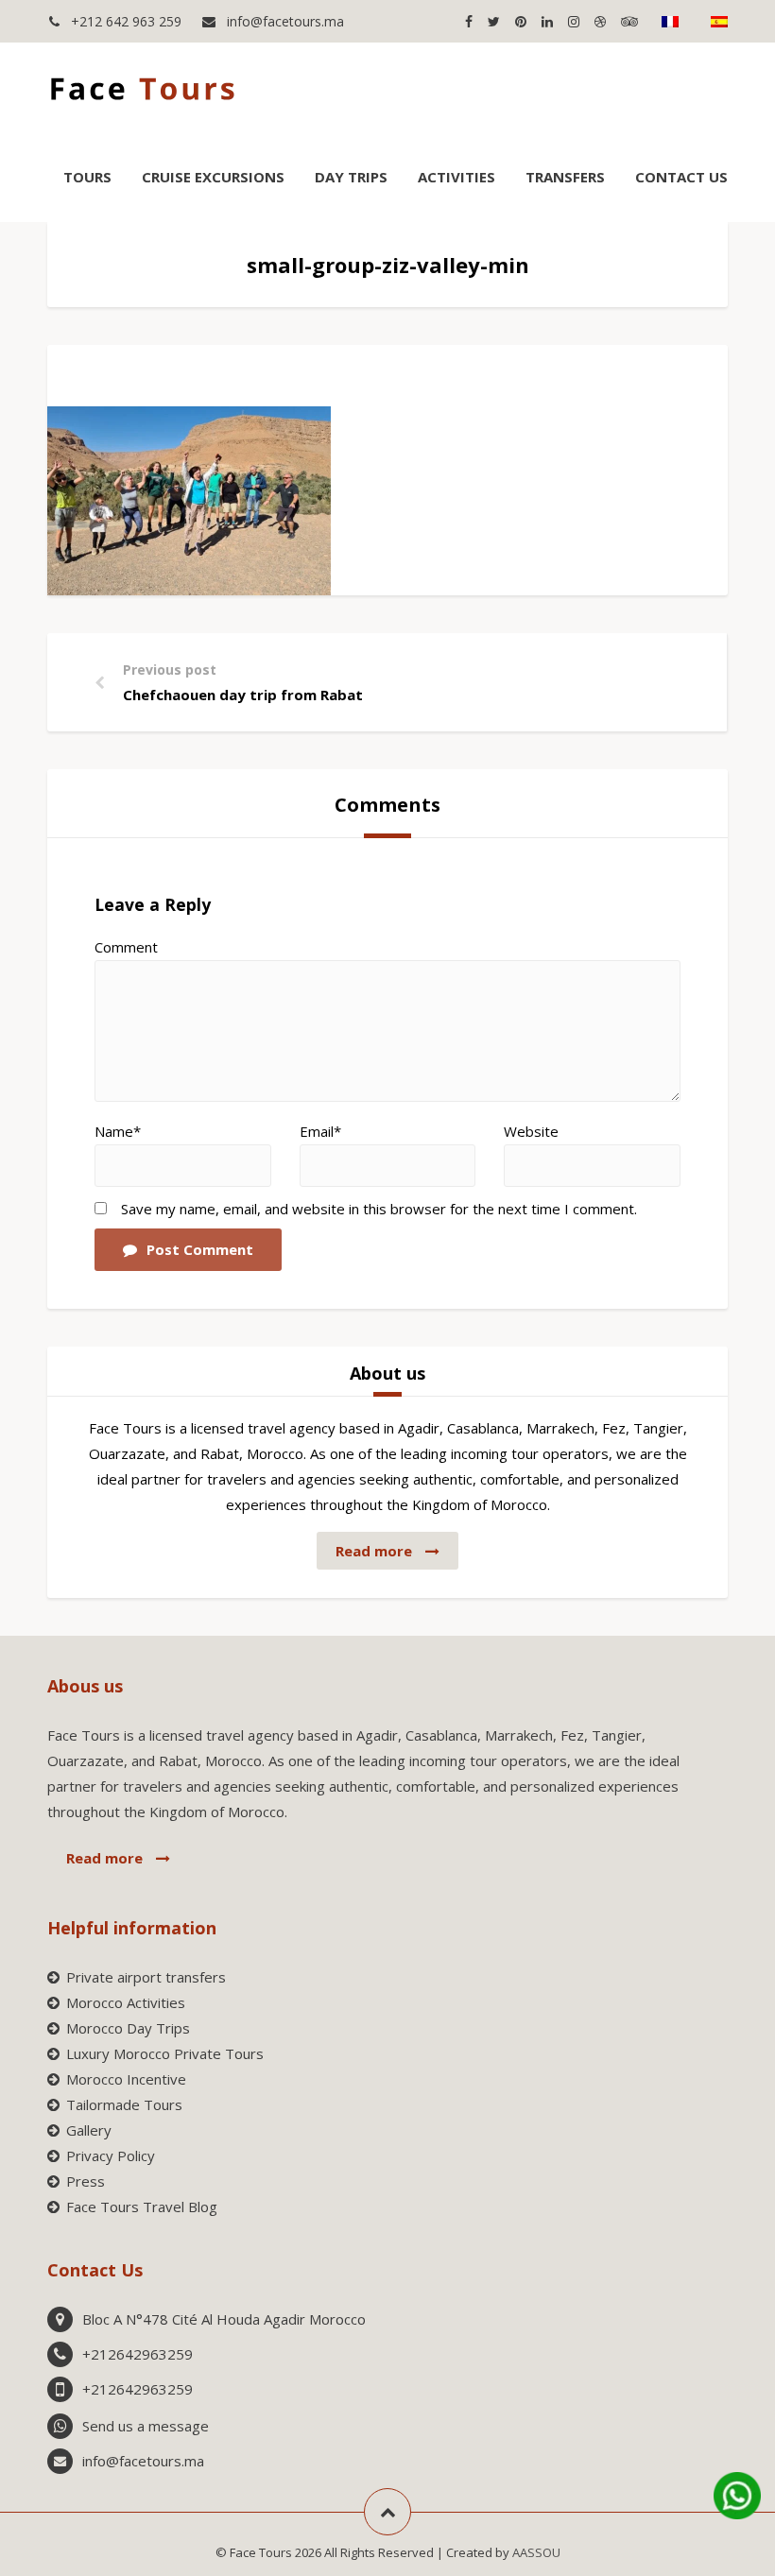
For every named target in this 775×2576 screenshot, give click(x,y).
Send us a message (146, 2426)
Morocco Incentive (126, 2079)
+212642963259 (138, 2354)
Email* (320, 1131)
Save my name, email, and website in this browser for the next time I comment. (379, 1209)
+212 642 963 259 (124, 21)
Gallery (89, 2130)
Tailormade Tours (124, 2104)
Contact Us (681, 177)
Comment (126, 947)
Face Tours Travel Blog (142, 2207)
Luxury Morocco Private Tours (165, 2053)
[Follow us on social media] (468, 21)
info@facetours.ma (284, 21)
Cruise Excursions (213, 177)
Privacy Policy (111, 2155)
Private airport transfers (146, 1977)
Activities (456, 177)
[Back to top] (387, 2512)
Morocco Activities (126, 2002)
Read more (376, 1551)
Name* (118, 1131)
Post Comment (200, 1249)
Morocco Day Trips (128, 2028)
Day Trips (351, 177)
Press (86, 2181)
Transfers (565, 177)
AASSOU (536, 2552)
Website (531, 1131)
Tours (87, 177)
